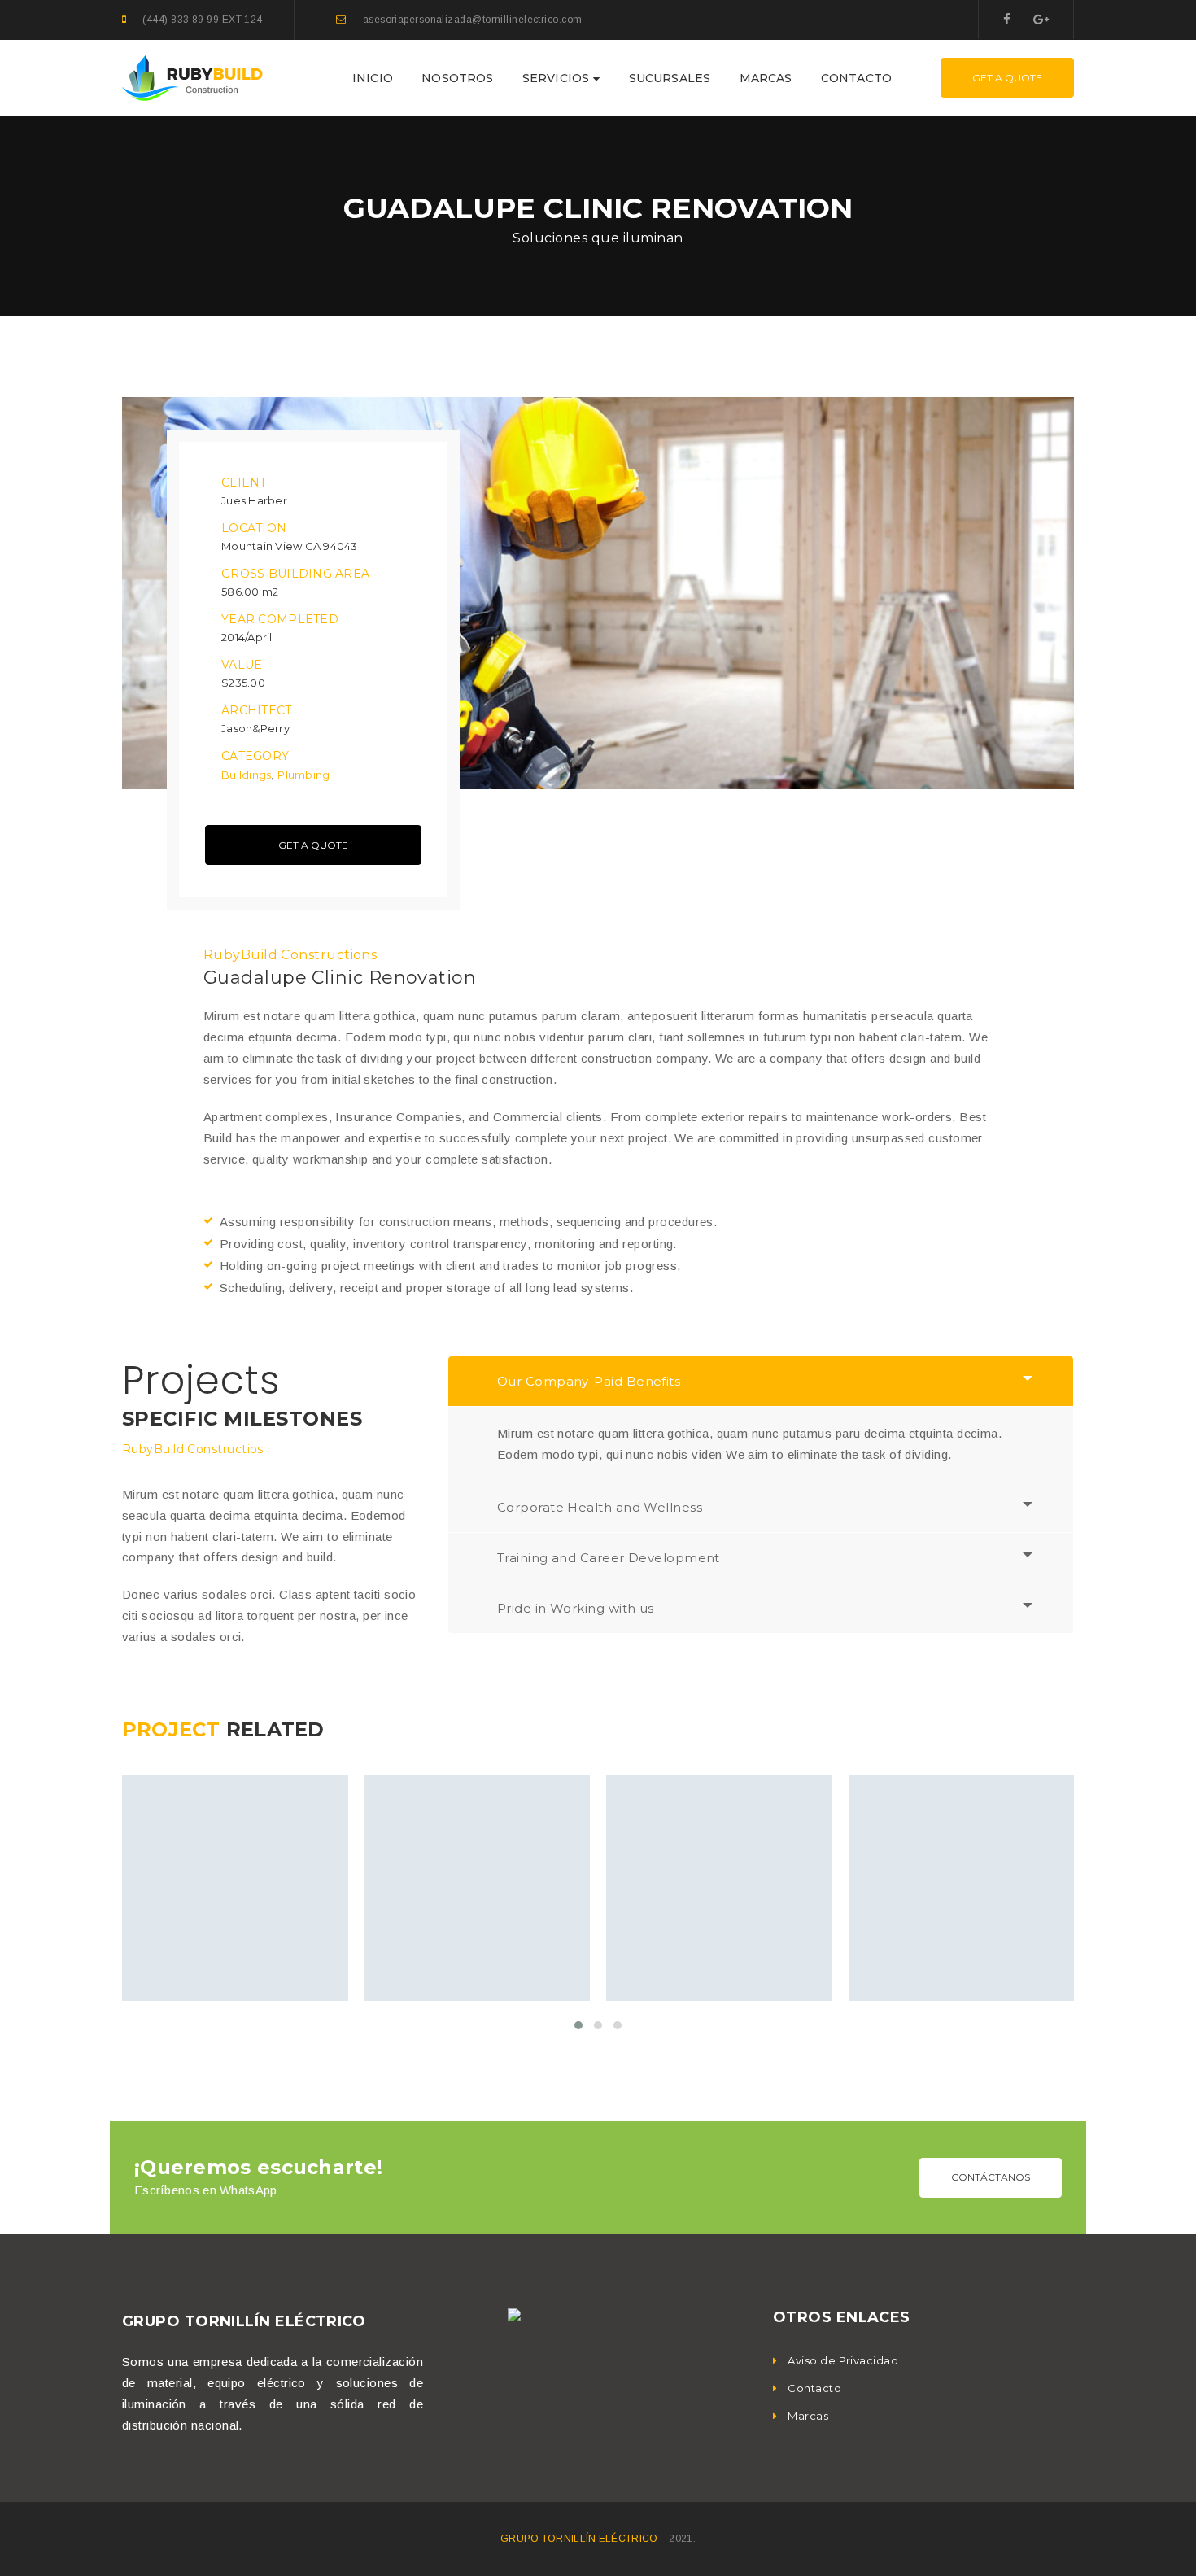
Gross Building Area (295, 574)
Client (244, 482)
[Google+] (1041, 19)
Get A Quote (1007, 78)
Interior (278, 1954)
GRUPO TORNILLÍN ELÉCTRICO (581, 2539)
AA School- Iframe (476, 1915)
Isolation (676, 1954)
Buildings (246, 775)
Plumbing (303, 775)
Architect (257, 710)
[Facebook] (1007, 19)
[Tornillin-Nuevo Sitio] (192, 77)
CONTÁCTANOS (991, 2177)
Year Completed (280, 619)
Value (242, 665)
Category (255, 756)
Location (254, 528)
